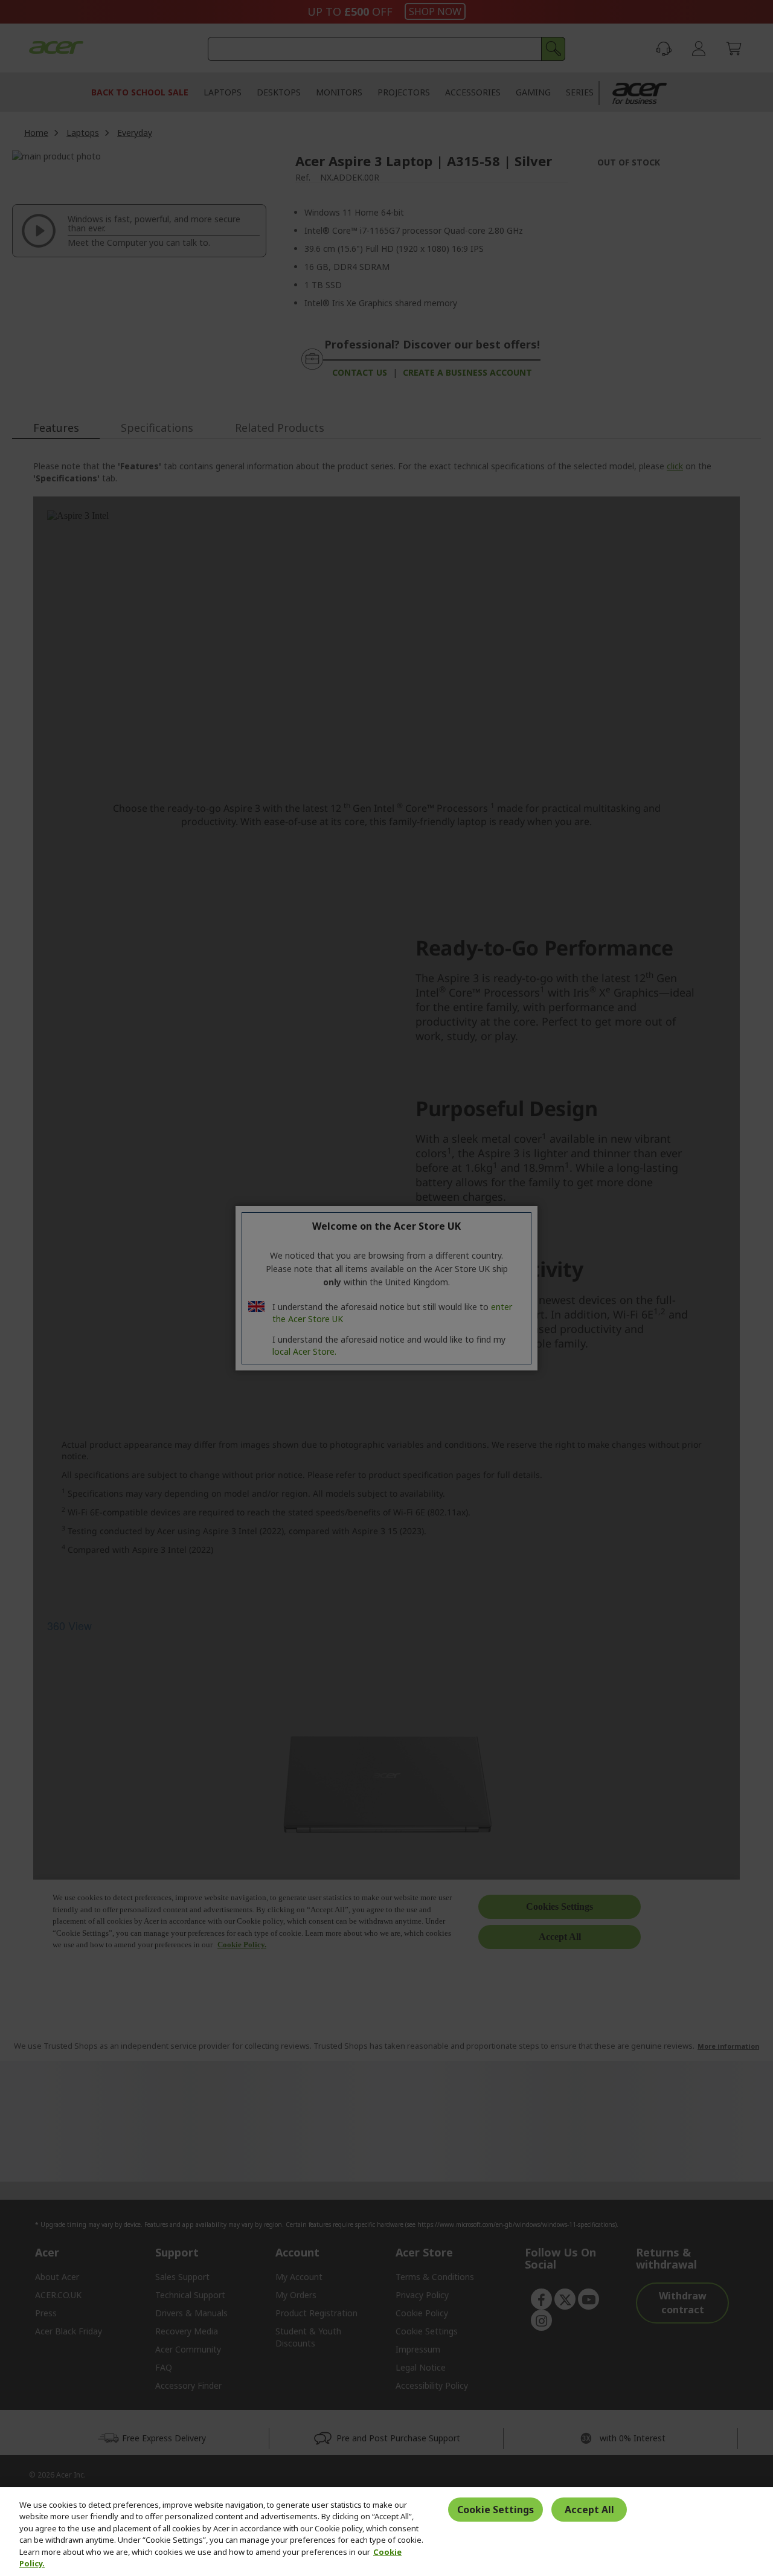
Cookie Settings (496, 2510)
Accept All (589, 2510)
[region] (386, 2532)
